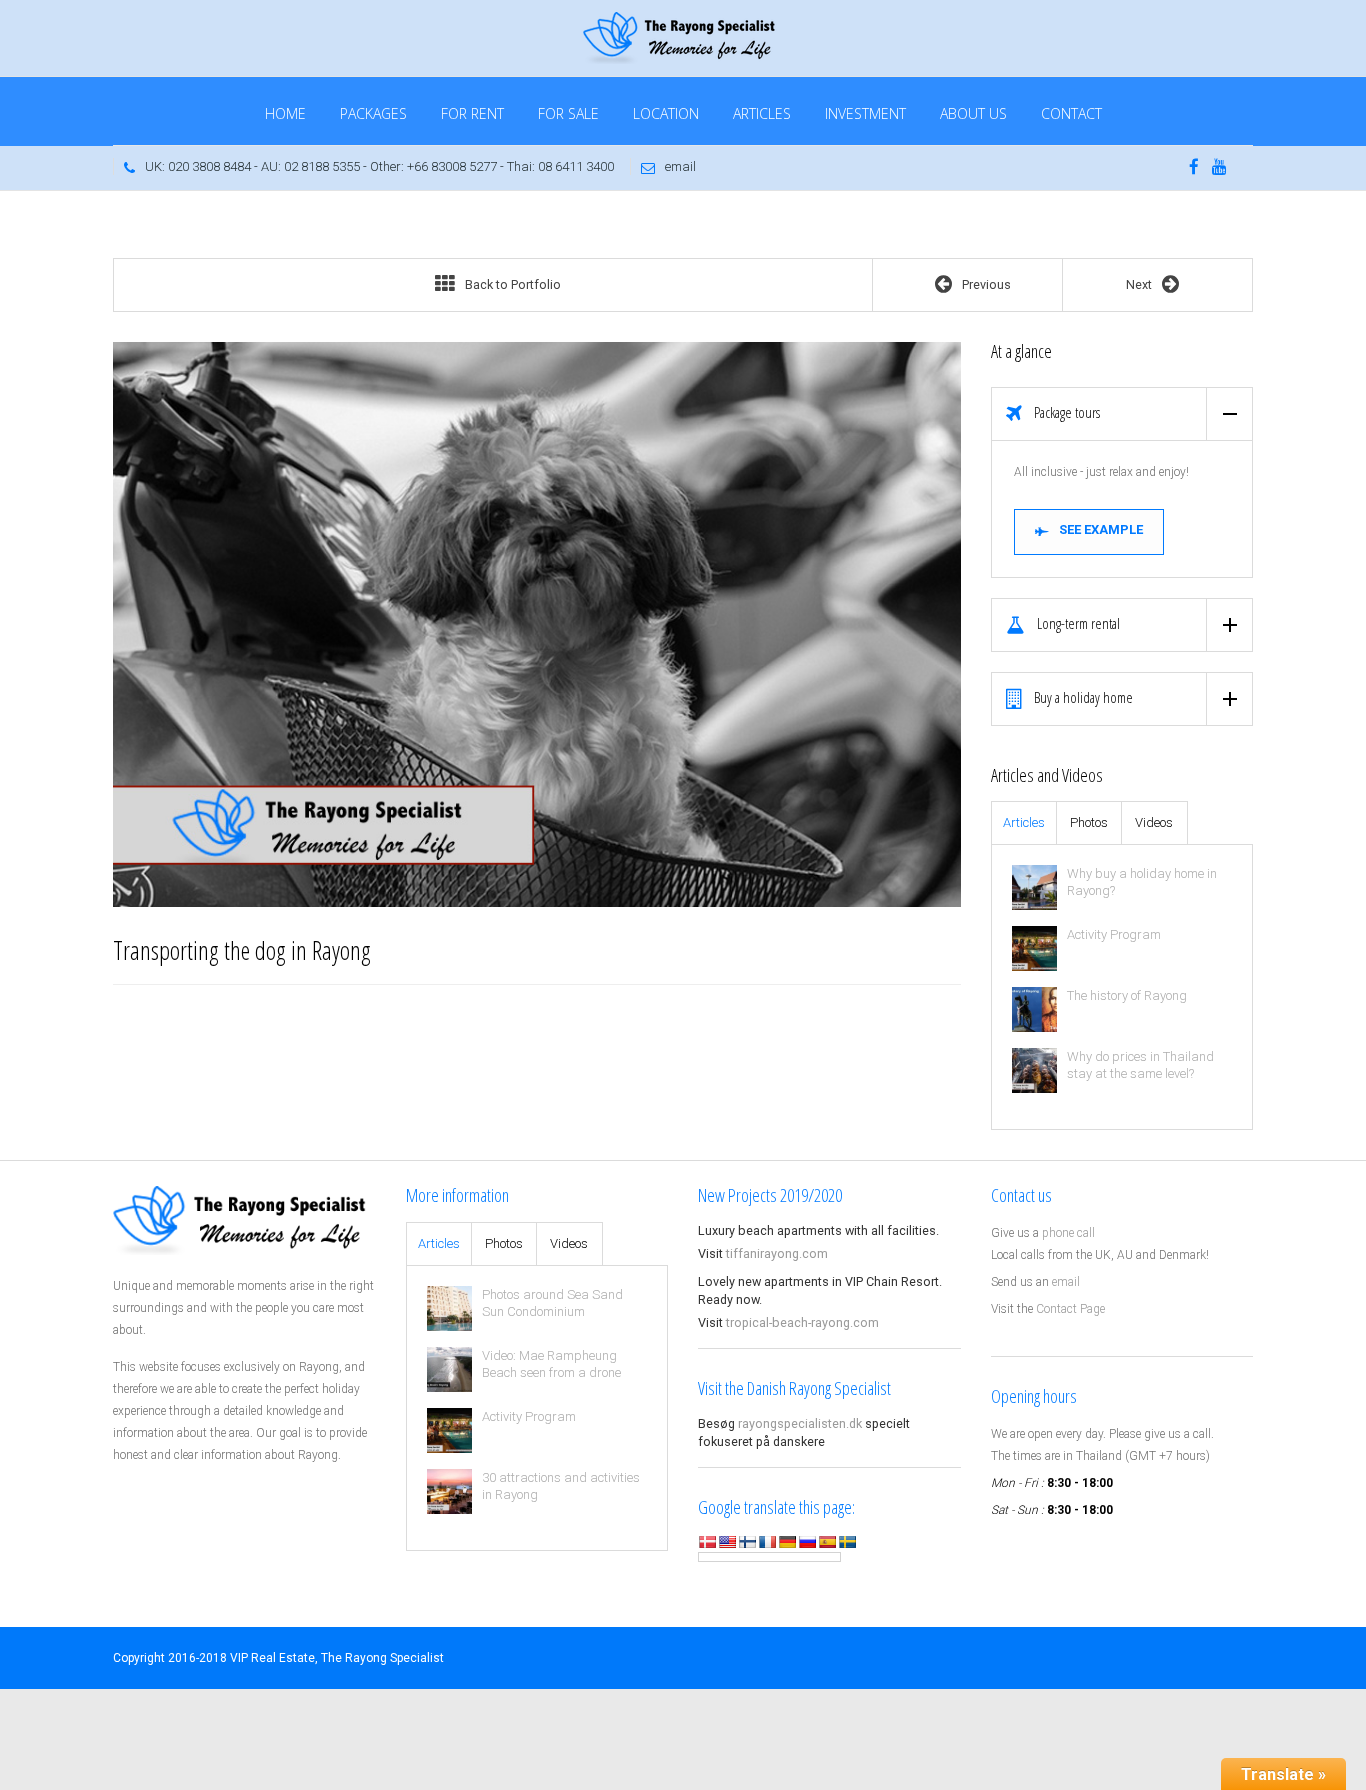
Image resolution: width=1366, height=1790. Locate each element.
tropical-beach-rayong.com (802, 1322)
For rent (472, 113)
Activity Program (1114, 934)
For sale (568, 113)
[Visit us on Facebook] (1194, 168)
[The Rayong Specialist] (683, 36)
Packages (373, 113)
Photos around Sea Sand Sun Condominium (552, 1303)
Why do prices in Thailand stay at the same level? (1140, 1065)
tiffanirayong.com (777, 1253)
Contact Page (1070, 1309)
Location (666, 113)
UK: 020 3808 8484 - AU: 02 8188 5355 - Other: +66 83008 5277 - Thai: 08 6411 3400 (379, 166)
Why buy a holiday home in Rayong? (1142, 882)
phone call (1068, 1233)
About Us (973, 113)
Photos (1089, 822)
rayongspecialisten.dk (800, 1423)
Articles (762, 113)
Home (285, 113)
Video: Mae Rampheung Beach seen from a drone (551, 1364)
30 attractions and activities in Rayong (561, 1486)
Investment (865, 113)
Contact (1071, 113)
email (680, 166)
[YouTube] (1219, 168)
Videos (1154, 822)
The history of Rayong (1127, 995)
